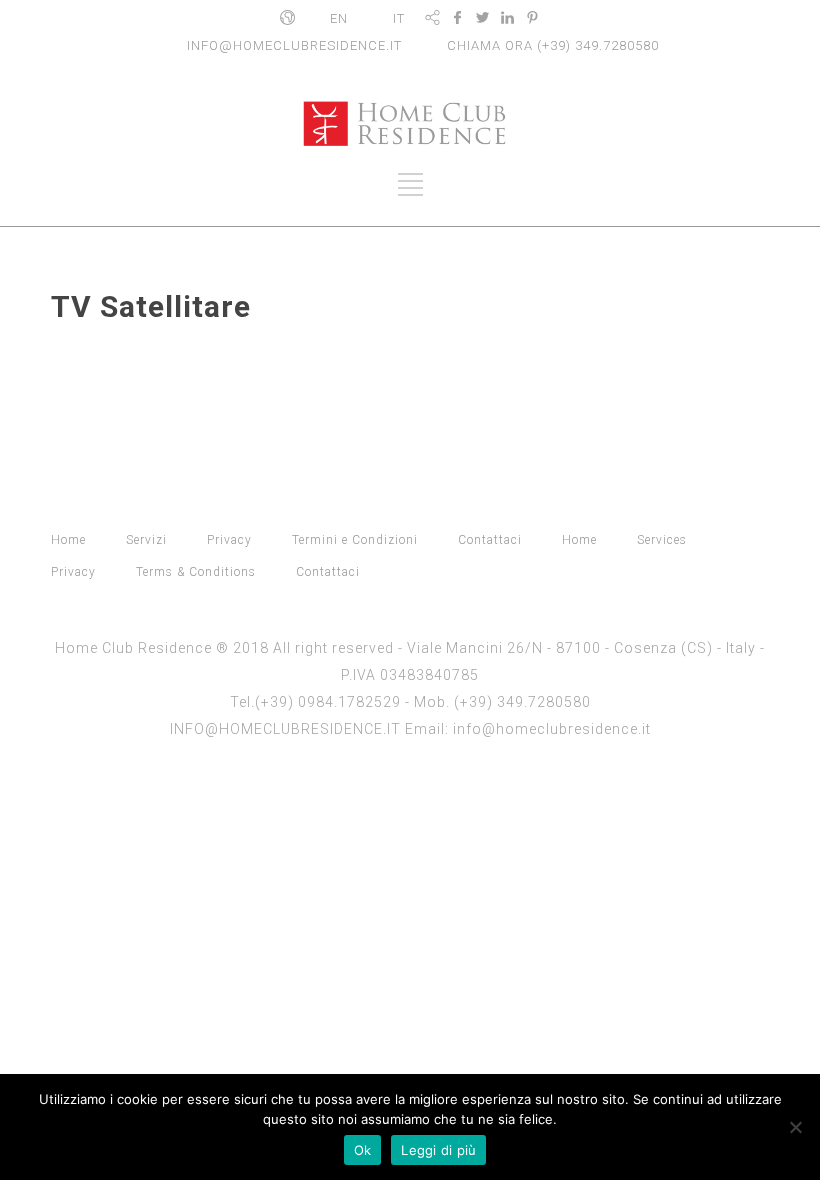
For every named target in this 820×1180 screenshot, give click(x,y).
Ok (363, 1150)
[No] (795, 1127)
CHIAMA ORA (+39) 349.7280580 (553, 45)
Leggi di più (438, 1150)
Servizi (146, 540)
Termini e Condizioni (355, 540)
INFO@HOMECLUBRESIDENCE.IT (294, 45)
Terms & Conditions (196, 572)
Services (662, 540)
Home (68, 540)
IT (399, 18)
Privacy (229, 540)
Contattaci (490, 540)
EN (339, 18)
